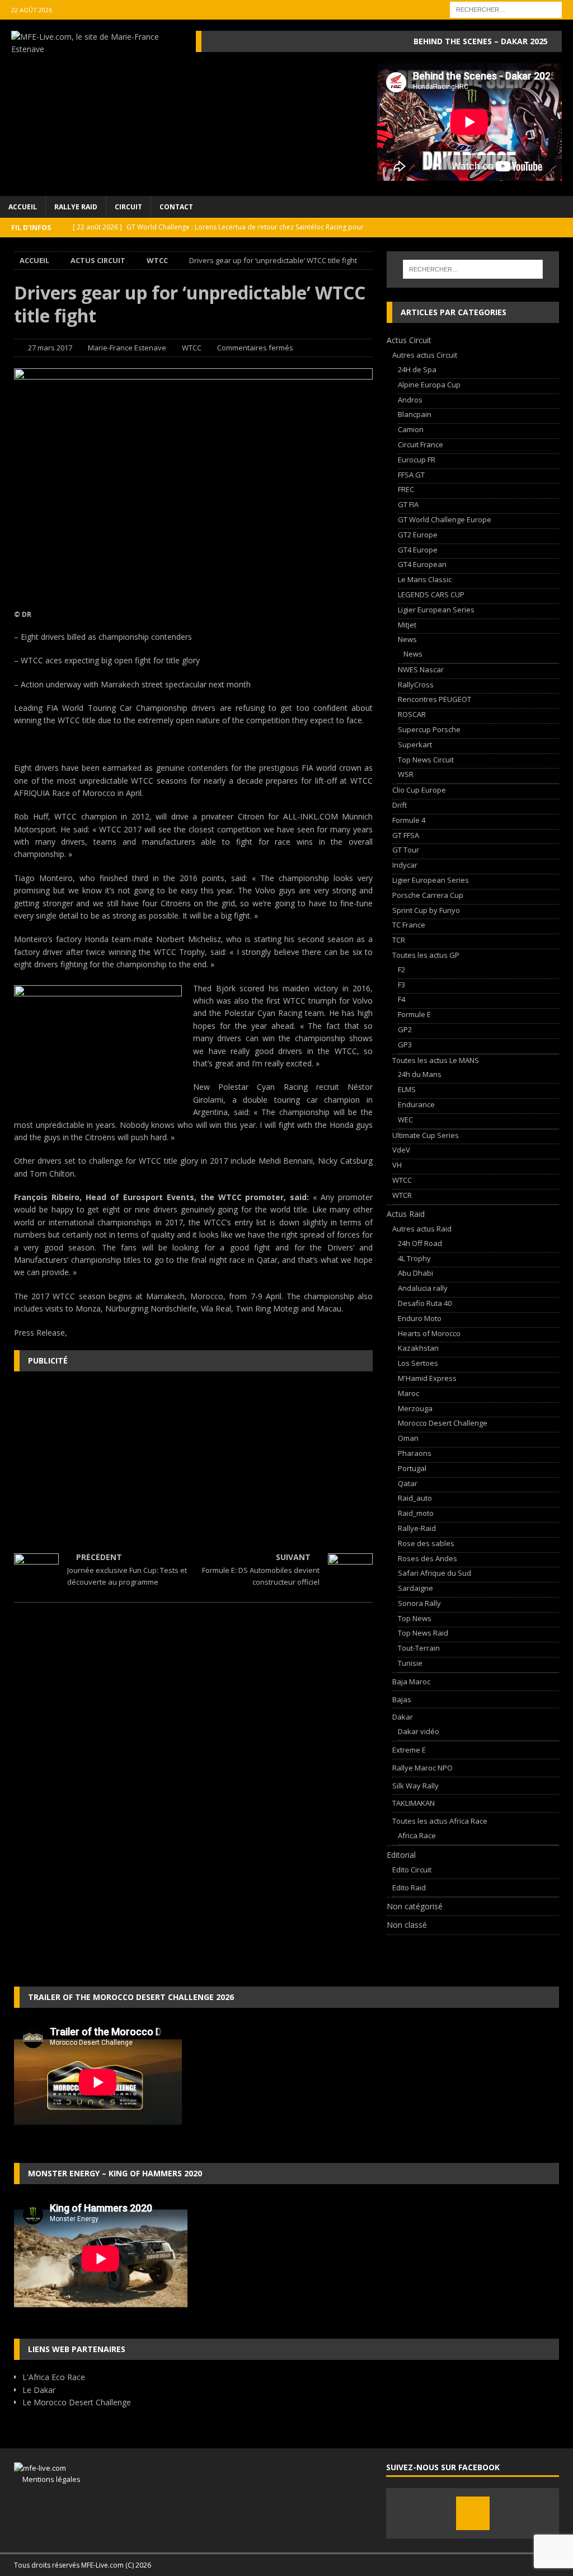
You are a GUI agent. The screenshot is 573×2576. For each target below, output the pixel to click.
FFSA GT (411, 475)
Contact (176, 207)
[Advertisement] (193, 1461)
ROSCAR (412, 714)
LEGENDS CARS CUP (431, 594)
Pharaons (415, 1453)
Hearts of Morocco (429, 1333)
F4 (401, 999)
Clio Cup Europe (419, 790)
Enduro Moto (420, 1318)
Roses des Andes (428, 1558)
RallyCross (416, 685)
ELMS (407, 1089)
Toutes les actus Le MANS (436, 1060)
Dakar (403, 1717)
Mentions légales (47, 2479)
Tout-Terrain (419, 1648)
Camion (411, 429)
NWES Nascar (421, 669)
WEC (405, 1120)
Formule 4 (409, 820)
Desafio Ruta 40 (425, 1303)
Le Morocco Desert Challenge (77, 2402)
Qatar (408, 1483)
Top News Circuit (426, 760)
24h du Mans (420, 1074)
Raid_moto (416, 1513)
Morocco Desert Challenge (443, 1423)
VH (397, 1165)
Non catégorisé (415, 1906)
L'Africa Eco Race (54, 2377)
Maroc (408, 1393)
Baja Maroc (411, 1682)
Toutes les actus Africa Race (440, 1821)
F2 (401, 969)
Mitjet (407, 625)
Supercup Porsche (429, 729)
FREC (406, 489)
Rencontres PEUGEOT (435, 699)
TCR (399, 940)
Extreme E (409, 1750)
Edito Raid (409, 1887)
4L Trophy (414, 1258)
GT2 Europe (418, 535)
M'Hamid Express (427, 1378)
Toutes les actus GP (426, 955)
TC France (409, 925)
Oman (408, 1438)
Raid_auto (415, 1498)
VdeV (401, 1150)
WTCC (192, 348)
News (407, 639)
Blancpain (415, 414)
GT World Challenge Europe (445, 519)
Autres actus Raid (422, 1229)
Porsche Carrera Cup (428, 895)
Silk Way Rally (415, 1786)
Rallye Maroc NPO (422, 1768)
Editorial (401, 1855)
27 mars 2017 (50, 348)
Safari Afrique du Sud (435, 1573)
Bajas (402, 1699)
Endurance (416, 1104)
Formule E (414, 1014)
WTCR (402, 1195)
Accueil (23, 207)
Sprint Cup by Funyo (426, 910)
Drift (400, 805)
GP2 (405, 1029)
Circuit (128, 207)
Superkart (415, 744)
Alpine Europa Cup (429, 385)
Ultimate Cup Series (426, 1135)
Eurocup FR (417, 460)
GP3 (405, 1045)
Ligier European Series (436, 610)
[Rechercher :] (506, 9)
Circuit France (421, 444)
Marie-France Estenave (127, 348)
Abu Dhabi (415, 1273)
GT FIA (408, 504)
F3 (401, 985)
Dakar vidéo (419, 1731)
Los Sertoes (418, 1363)
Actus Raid (406, 1214)
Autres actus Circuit (425, 355)
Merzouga (415, 1408)
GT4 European (422, 564)
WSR (406, 774)
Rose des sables (426, 1543)
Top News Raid (423, 1633)
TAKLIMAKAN (414, 1803)
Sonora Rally (419, 1603)
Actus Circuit (98, 260)
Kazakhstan (418, 1348)
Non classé (407, 1925)
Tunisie (410, 1663)
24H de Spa (417, 369)
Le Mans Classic (425, 579)
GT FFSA (406, 835)
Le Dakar (39, 2390)
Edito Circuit (412, 1870)
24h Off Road (420, 1243)
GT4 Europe (418, 550)
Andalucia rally (423, 1288)
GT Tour (406, 850)
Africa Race (417, 1835)
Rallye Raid (76, 207)
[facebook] (473, 2513)
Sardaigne (415, 1588)
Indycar (405, 865)
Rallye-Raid (417, 1528)
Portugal (412, 1468)
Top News (415, 1618)
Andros (410, 400)
